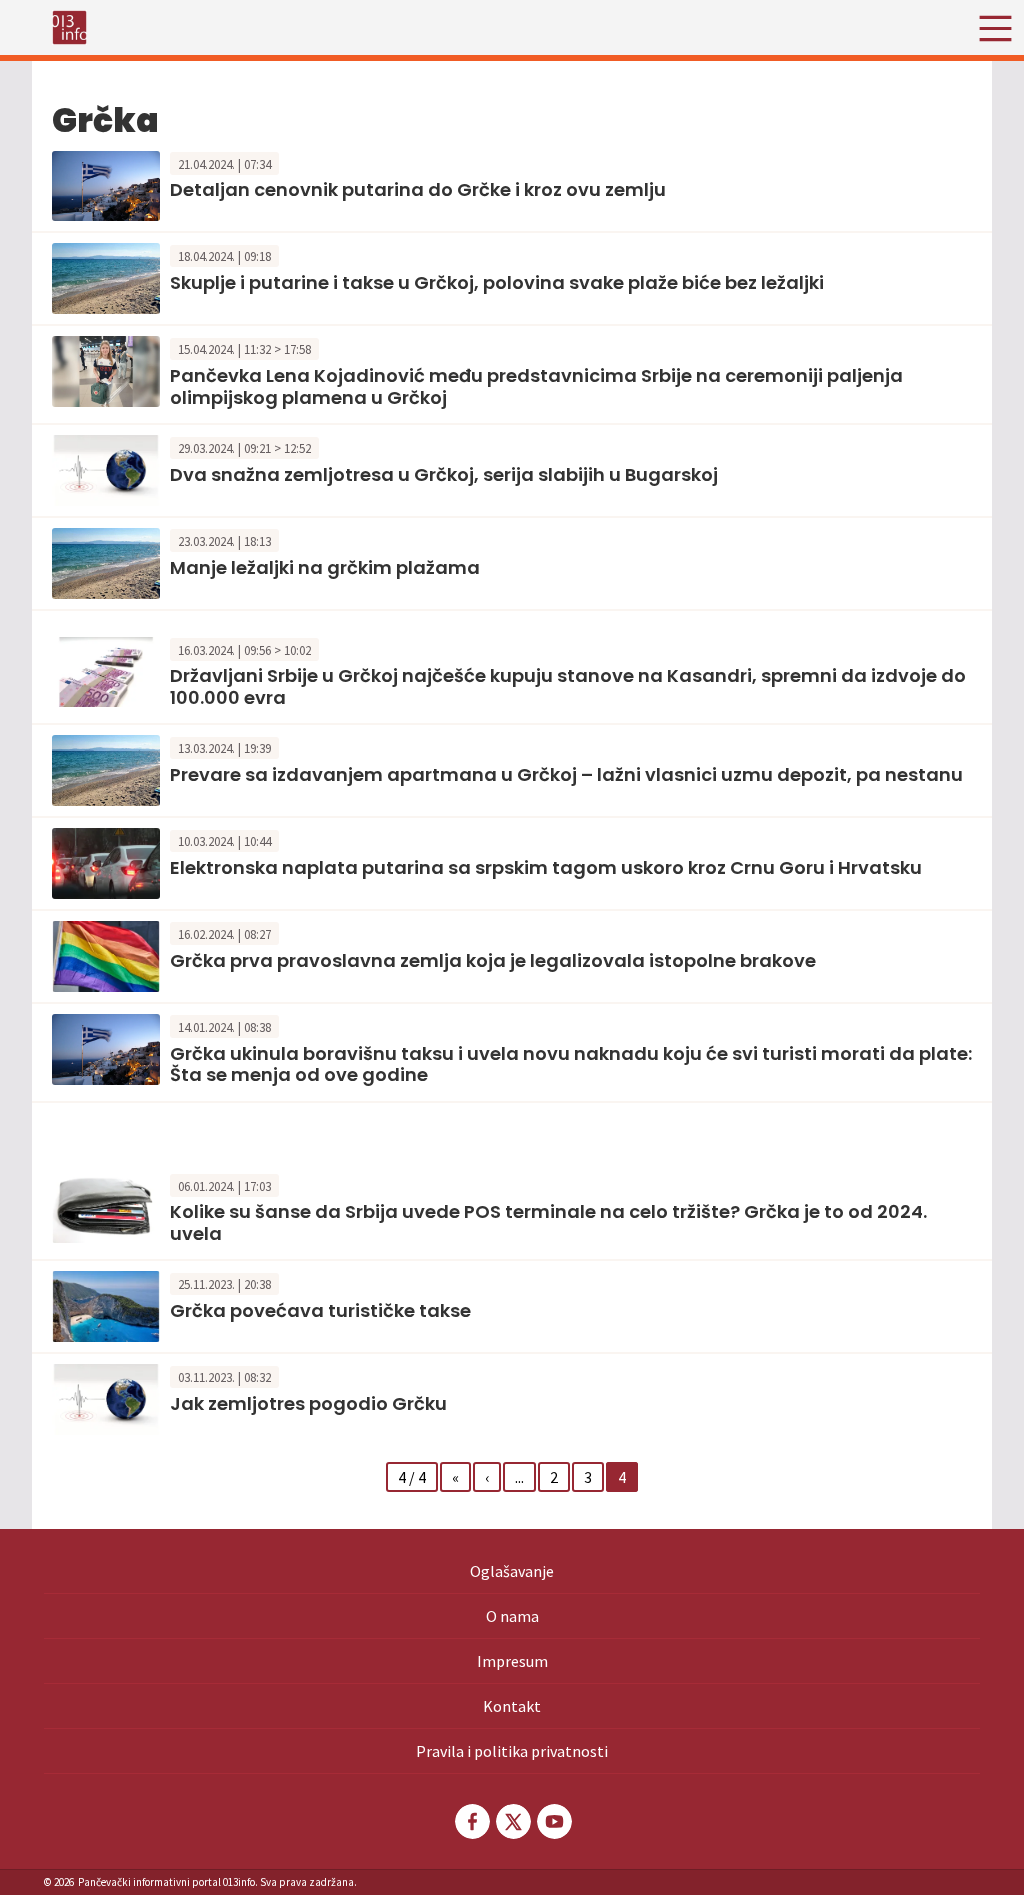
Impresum (512, 1661)
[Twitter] (512, 1821)
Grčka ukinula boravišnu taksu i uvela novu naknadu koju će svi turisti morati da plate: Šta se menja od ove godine (571, 1064)
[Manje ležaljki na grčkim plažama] (106, 561)
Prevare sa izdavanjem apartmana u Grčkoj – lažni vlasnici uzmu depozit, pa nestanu (566, 774)
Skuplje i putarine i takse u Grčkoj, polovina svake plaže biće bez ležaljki (497, 282)
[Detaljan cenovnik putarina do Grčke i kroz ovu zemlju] (106, 184)
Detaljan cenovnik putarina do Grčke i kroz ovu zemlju (418, 189)
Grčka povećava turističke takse (320, 1310)
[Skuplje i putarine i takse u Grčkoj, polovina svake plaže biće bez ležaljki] (106, 277)
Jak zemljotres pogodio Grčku (308, 1403)
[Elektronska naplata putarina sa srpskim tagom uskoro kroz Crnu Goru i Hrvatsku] (106, 862)
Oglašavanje (512, 1571)
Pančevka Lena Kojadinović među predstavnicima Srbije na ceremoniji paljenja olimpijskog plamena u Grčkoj (536, 386)
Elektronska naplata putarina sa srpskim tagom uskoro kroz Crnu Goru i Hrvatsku (546, 867)
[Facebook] (471, 1821)
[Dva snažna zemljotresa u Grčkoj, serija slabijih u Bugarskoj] (106, 468)
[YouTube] (553, 1821)
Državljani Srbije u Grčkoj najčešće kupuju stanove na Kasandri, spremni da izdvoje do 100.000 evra (568, 686)
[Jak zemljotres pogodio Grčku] (106, 1397)
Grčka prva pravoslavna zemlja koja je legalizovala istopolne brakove (493, 960)
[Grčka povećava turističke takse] (106, 1305)
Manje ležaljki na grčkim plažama (325, 567)
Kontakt (512, 1706)
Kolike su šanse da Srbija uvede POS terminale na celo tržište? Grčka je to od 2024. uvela (548, 1222)
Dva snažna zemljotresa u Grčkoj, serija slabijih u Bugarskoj (444, 474)
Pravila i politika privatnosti (512, 1751)
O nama (512, 1616)
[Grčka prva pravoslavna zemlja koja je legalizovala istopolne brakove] (106, 954)
